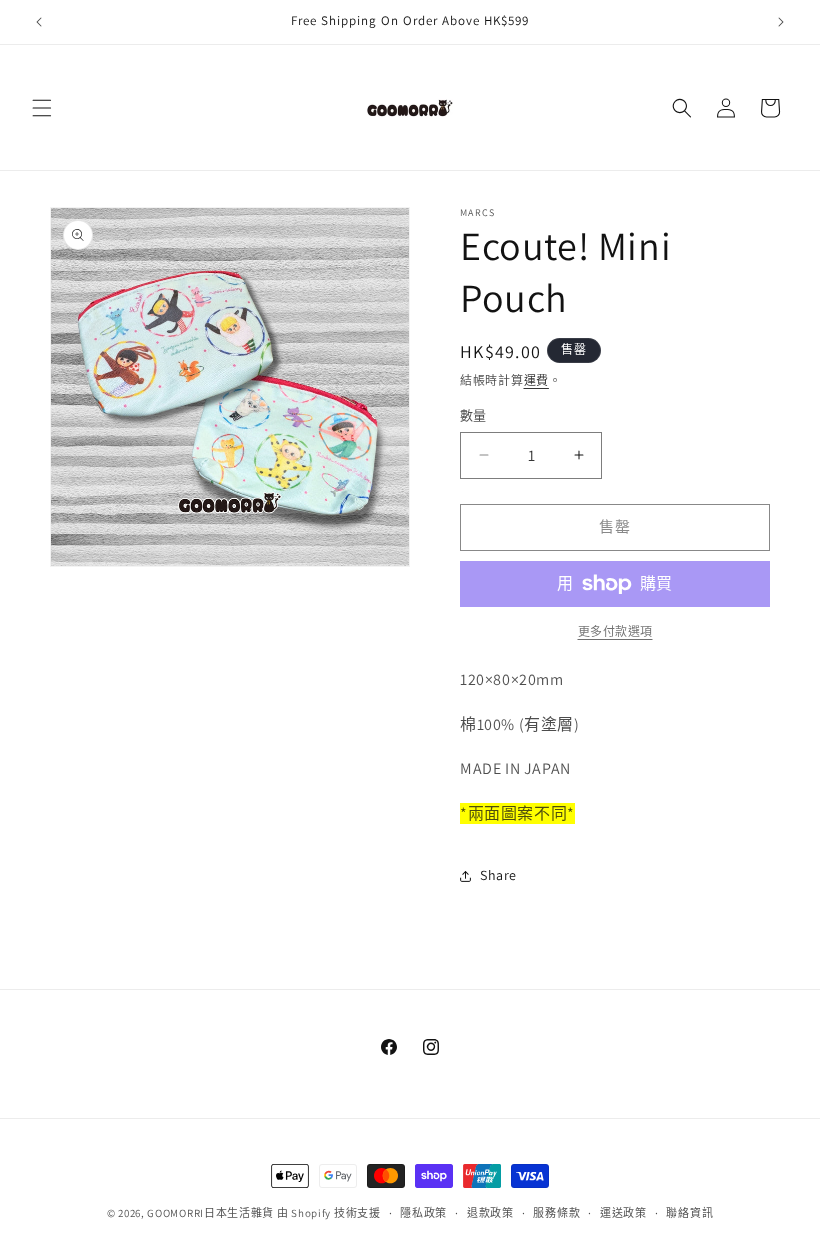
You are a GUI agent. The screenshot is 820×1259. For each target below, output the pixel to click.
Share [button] (498, 875)
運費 (536, 380)
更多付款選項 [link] (615, 631)
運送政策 (623, 1213)
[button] (42, 108)
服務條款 (556, 1213)
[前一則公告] (39, 22)
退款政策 (490, 1213)
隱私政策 (423, 1213)
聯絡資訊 (689, 1213)
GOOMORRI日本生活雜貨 (210, 1213)
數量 (473, 415)
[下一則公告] (781, 22)
